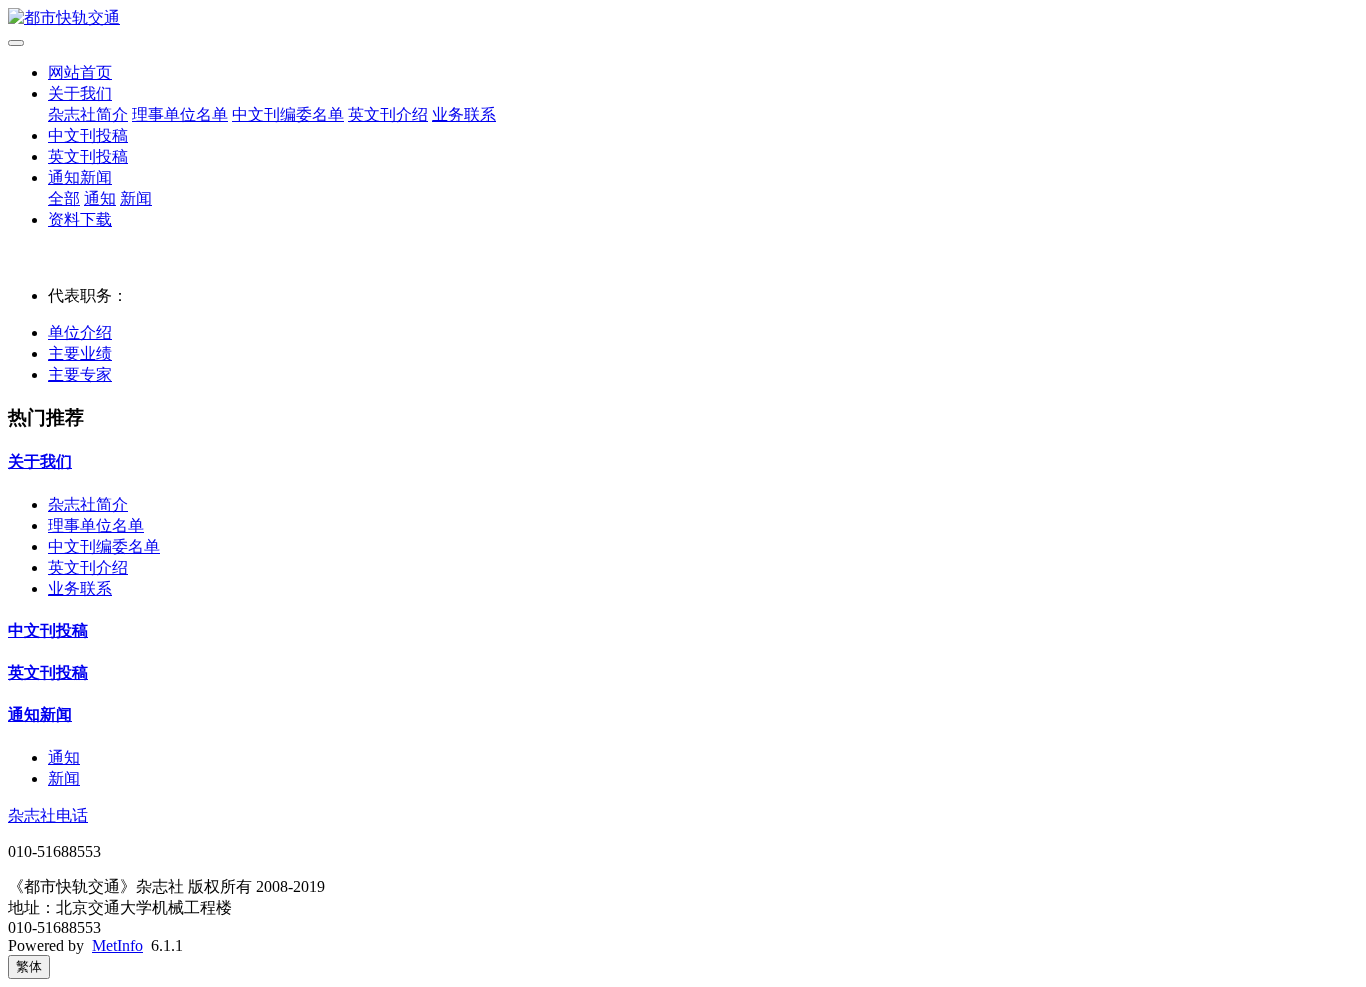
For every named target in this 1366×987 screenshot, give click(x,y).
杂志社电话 (48, 815)
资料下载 (80, 219)
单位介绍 (80, 332)
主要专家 (80, 374)
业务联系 (464, 114)
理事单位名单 (180, 114)
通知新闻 (80, 177)
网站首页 (80, 72)
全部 (64, 198)
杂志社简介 (88, 114)
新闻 (136, 198)
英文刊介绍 (388, 114)
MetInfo (117, 945)
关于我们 (80, 93)
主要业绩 (80, 353)
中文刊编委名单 (288, 114)
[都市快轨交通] (683, 18)
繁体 (29, 966)
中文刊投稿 (88, 135)
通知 (100, 198)
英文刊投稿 (88, 156)
